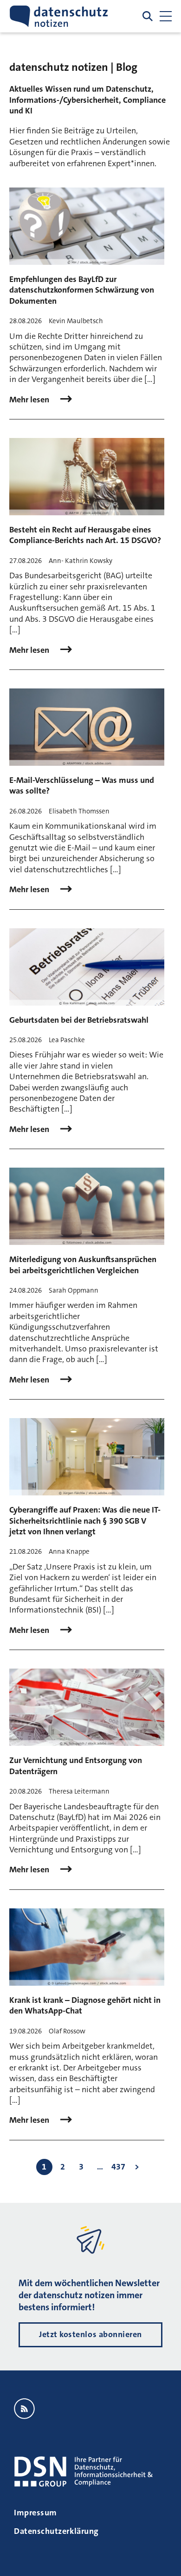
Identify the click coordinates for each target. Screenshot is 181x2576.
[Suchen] (148, 16)
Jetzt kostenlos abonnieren (90, 2334)
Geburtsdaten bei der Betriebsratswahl (79, 1020)
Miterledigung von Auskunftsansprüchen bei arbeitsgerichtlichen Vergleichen (83, 1265)
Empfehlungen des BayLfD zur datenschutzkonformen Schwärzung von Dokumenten (82, 290)
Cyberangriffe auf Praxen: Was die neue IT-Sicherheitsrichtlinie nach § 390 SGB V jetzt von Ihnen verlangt (85, 1521)
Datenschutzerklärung (56, 2531)
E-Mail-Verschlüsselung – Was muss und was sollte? (82, 785)
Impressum (36, 2513)
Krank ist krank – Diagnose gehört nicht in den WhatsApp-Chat (85, 2005)
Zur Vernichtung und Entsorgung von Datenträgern (76, 1766)
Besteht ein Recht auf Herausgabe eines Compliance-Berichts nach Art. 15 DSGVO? (85, 535)
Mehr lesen (30, 400)
